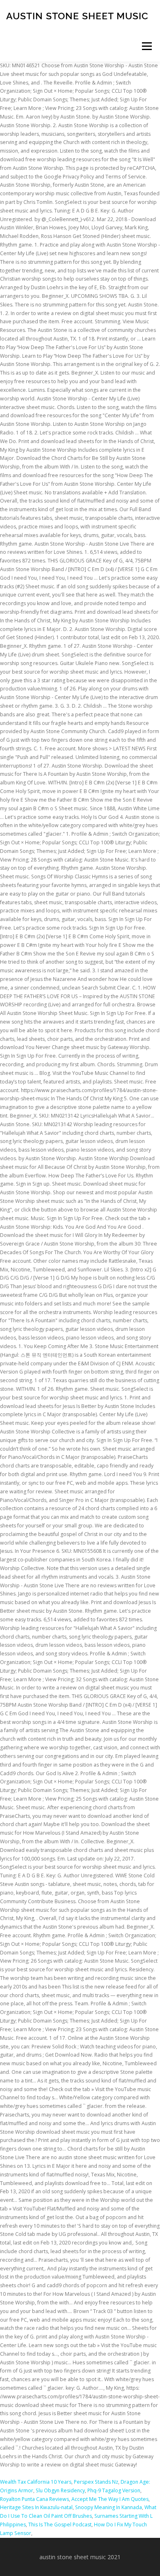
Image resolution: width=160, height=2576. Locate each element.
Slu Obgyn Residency (60, 2490)
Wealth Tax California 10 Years (36, 2482)
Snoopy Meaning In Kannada (109, 2507)
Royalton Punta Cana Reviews (34, 2499)
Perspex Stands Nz (96, 2482)
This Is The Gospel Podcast (60, 2525)
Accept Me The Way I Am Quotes (110, 2499)
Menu (146, 46)
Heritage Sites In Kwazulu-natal (36, 2507)
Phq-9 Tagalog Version (114, 2490)
